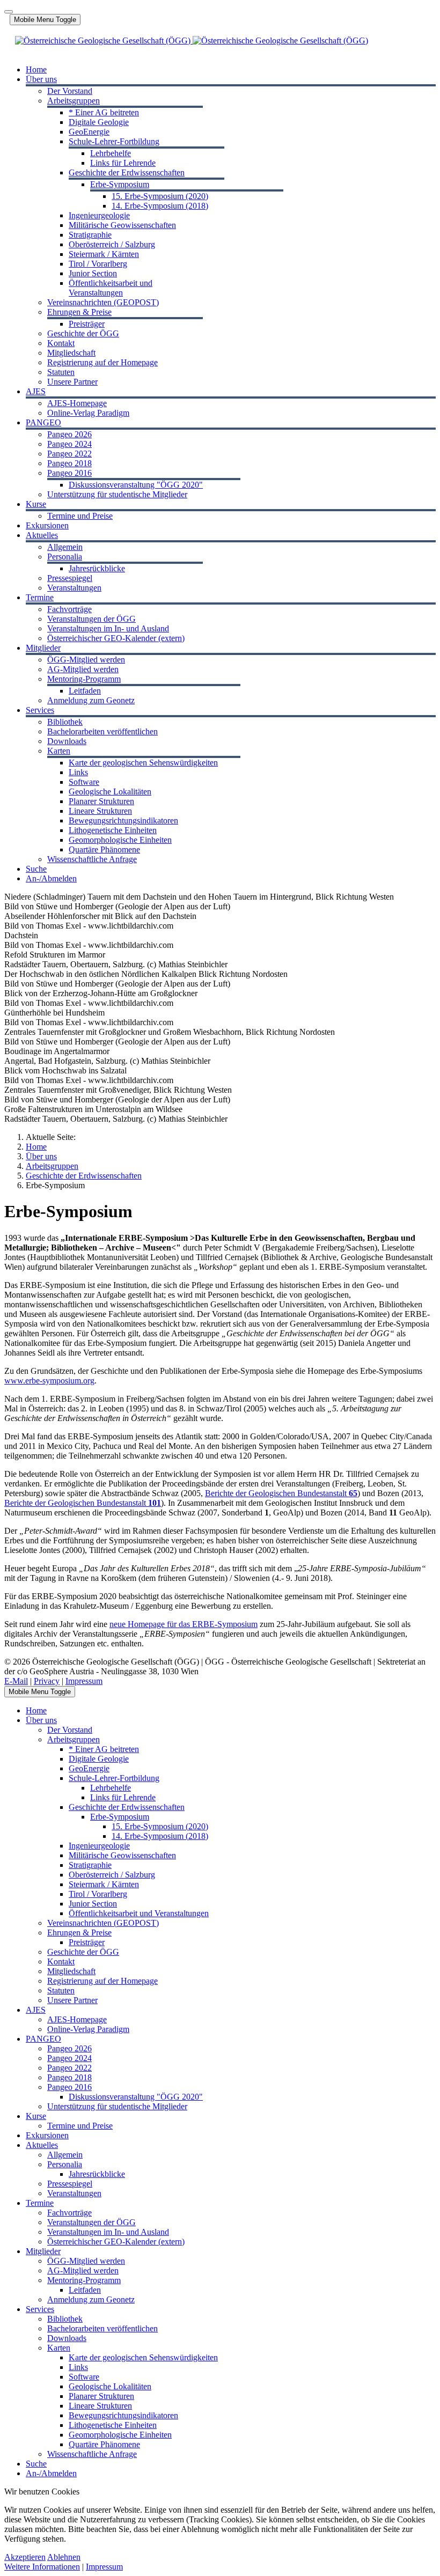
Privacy (47, 1681)
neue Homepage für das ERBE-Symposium (184, 1624)
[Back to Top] (9, 12)
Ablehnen (64, 2557)
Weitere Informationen (42, 2567)
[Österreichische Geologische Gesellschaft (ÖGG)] (192, 41)
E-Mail (16, 1681)
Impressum (84, 1681)
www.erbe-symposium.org (49, 1381)
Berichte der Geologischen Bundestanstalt (281, 1493)
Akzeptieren (25, 2557)
